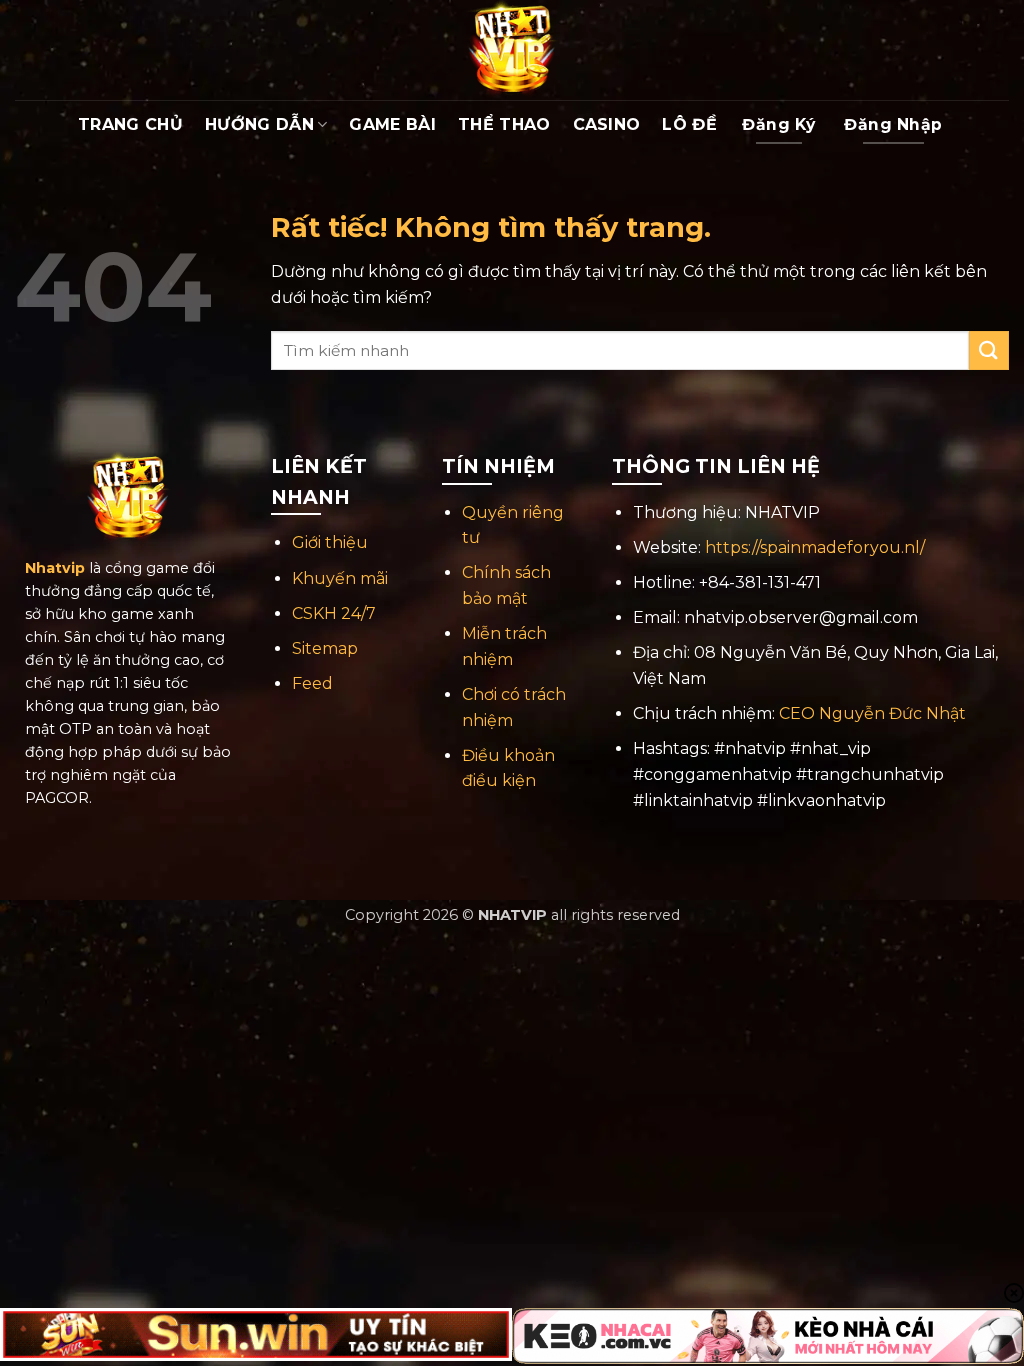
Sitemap (325, 648)
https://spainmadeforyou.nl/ (815, 547)
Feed (312, 683)
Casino (607, 124)
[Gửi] (989, 350)
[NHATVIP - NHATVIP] (512, 50)
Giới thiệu (330, 542)
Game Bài (392, 124)
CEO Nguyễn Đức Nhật (872, 713)
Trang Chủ (130, 124)
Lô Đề (689, 124)
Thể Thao (504, 124)
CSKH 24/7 (334, 613)
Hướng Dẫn (259, 124)
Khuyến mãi (340, 578)
